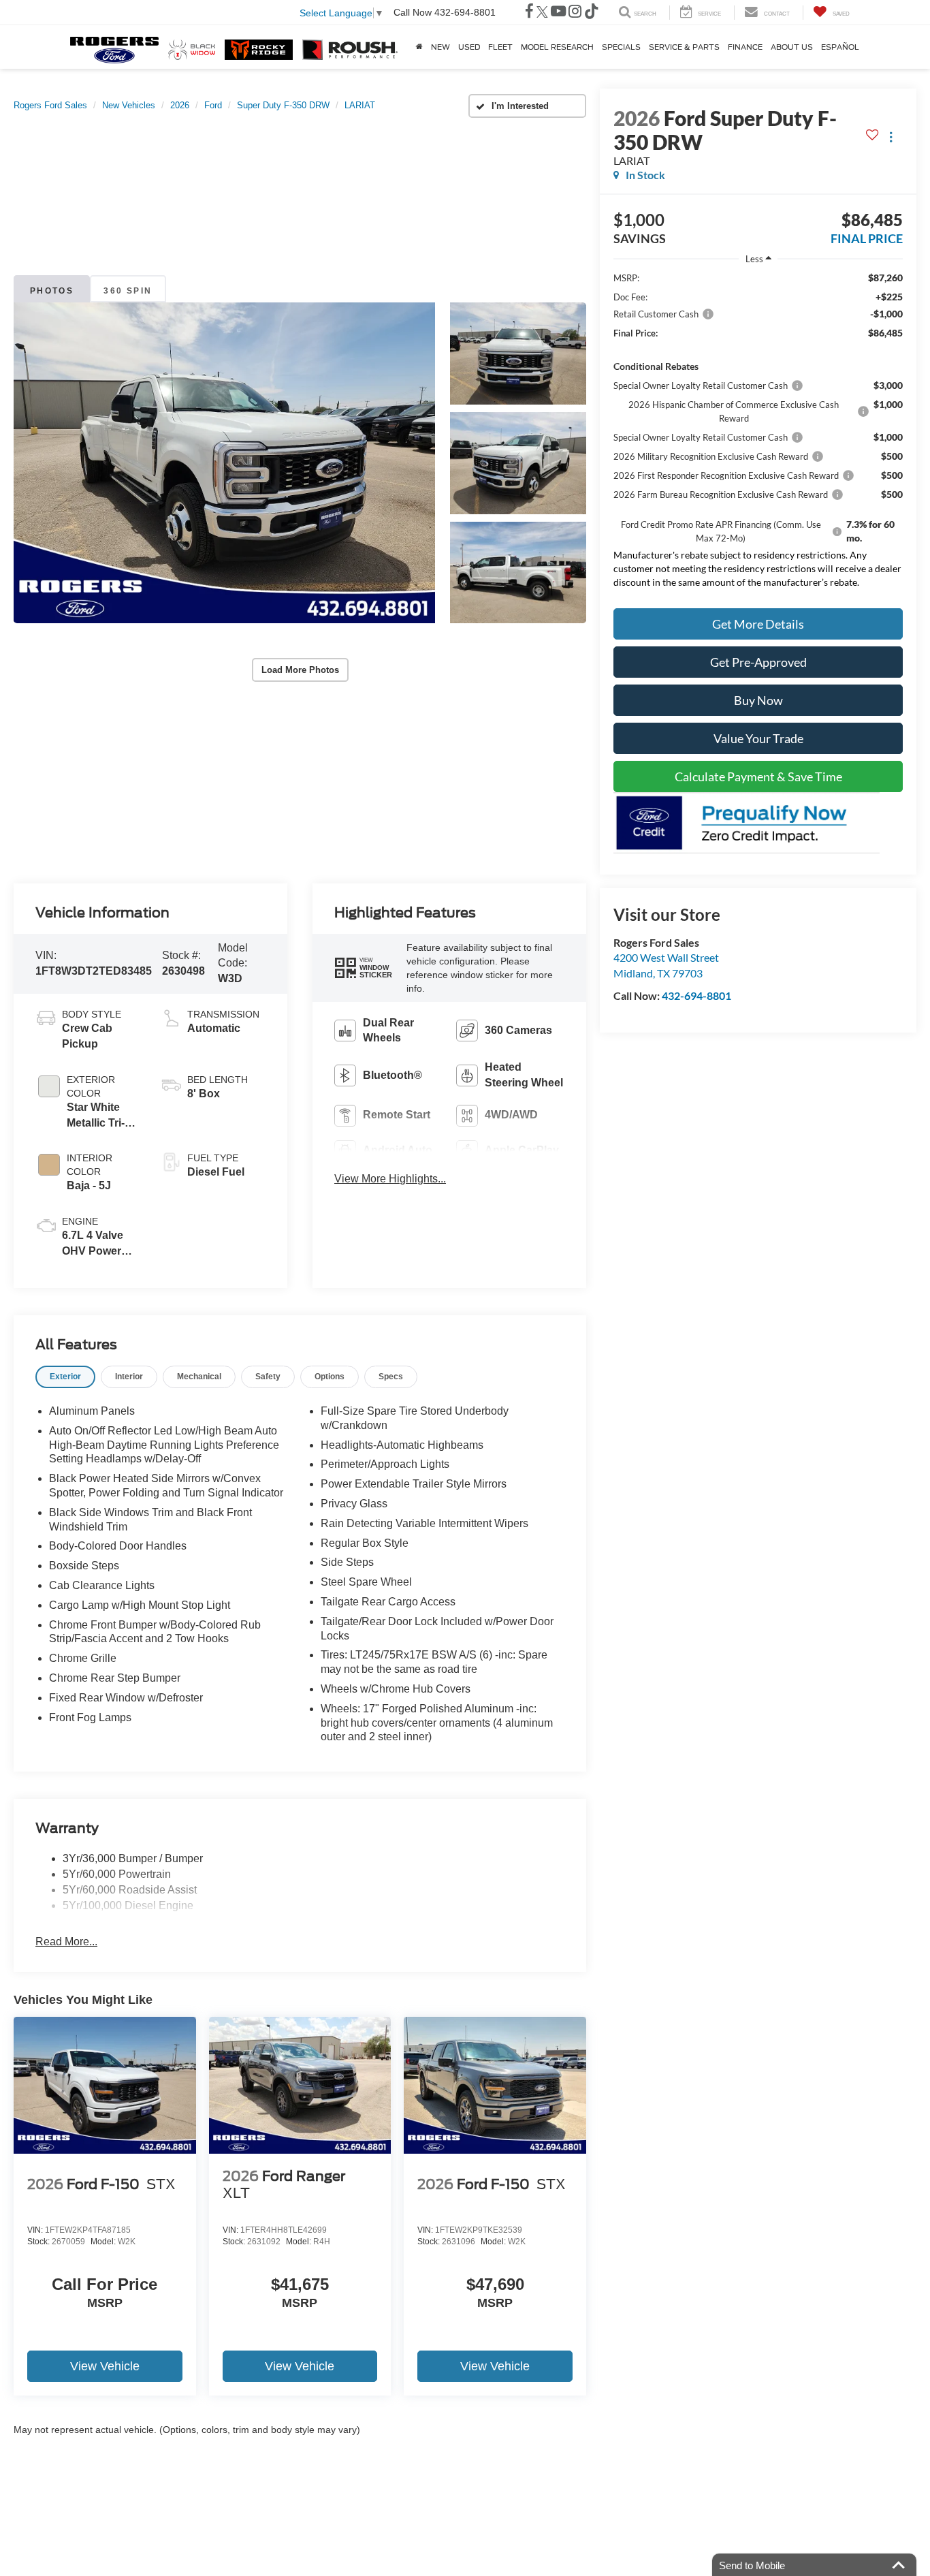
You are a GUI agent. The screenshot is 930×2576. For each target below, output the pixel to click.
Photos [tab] (52, 291)
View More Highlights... (390, 1179)
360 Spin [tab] (128, 291)
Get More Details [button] (758, 624)
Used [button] (469, 47)
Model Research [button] (557, 47)
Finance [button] (745, 47)
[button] (224, 463)
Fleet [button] (500, 47)
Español (840, 47)
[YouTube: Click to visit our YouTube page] (558, 13)
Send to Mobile (752, 2565)
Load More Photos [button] (300, 670)
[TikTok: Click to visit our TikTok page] (592, 13)
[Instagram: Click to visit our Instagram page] (575, 13)
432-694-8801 (696, 995)
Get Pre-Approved (758, 662)
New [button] (440, 47)
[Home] (419, 47)
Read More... (66, 1942)
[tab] (65, 1377)
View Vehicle (105, 2366)
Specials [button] (621, 47)
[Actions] (891, 137)
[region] (758, 434)
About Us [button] (792, 47)
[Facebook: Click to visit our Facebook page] (529, 13)
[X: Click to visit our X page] (542, 13)
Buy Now (758, 700)
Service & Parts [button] (684, 47)
